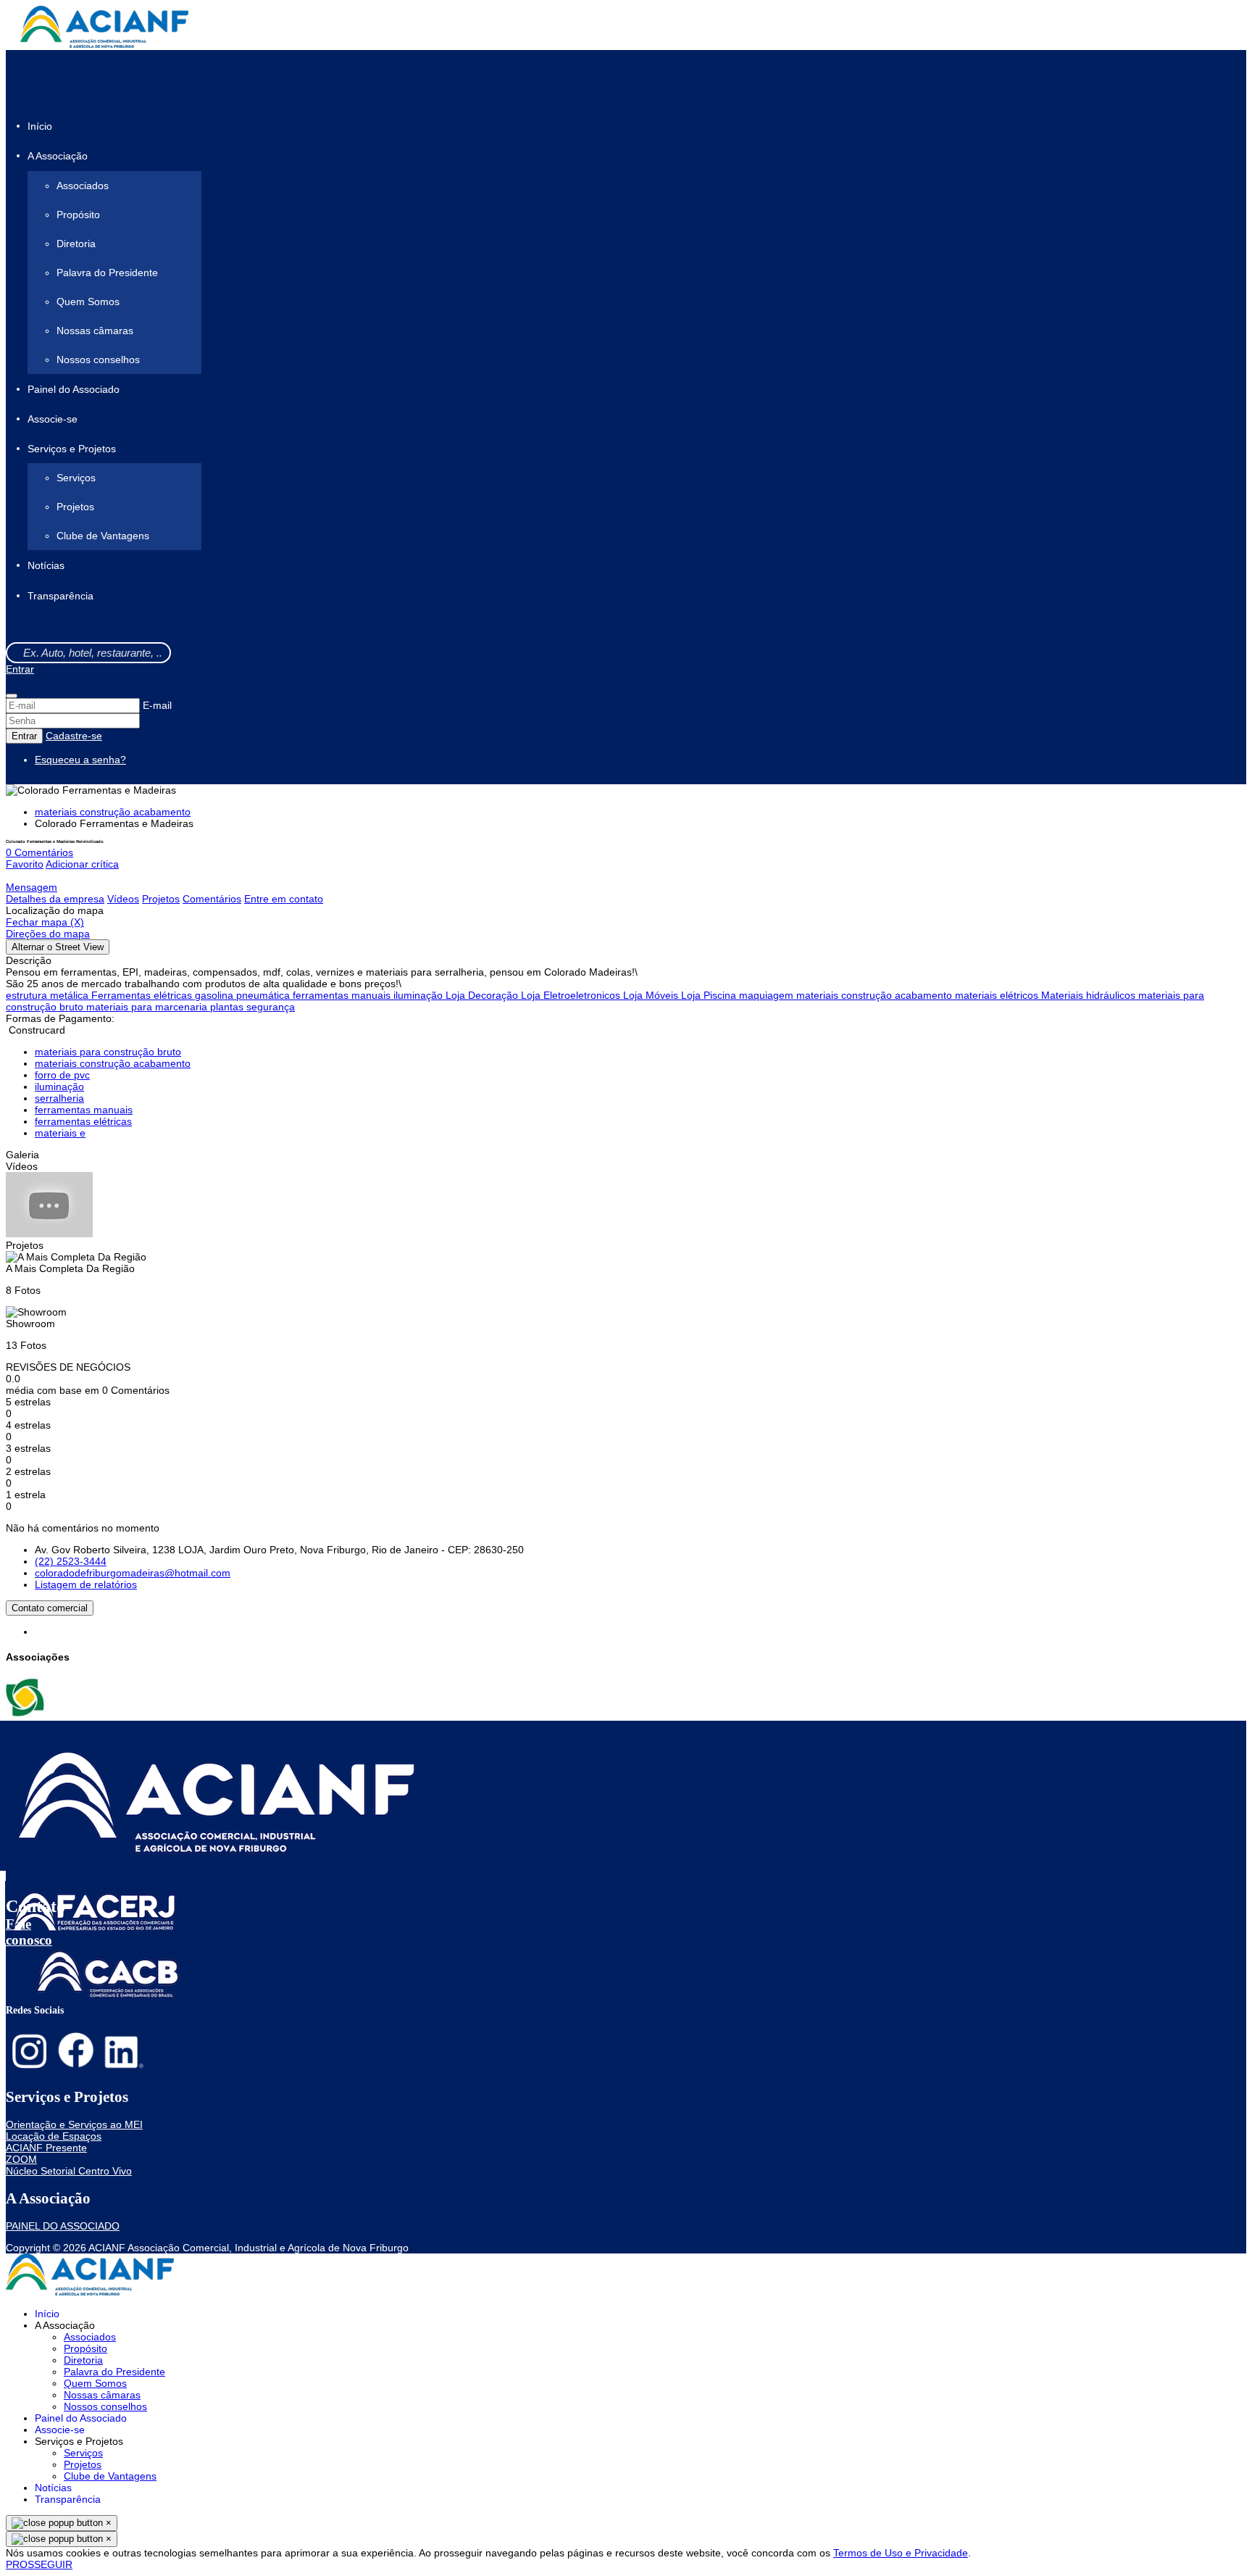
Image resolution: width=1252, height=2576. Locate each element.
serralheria (59, 1098)
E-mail (157, 705)
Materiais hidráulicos (1090, 995)
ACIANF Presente (46, 2148)
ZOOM (21, 2159)
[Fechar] (12, 696)
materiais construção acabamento (113, 812)
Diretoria (76, 244)
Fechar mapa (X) (45, 922)
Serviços (76, 478)
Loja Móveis (652, 995)
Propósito (78, 215)
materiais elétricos (998, 995)
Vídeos (123, 899)
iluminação (420, 995)
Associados (83, 186)
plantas (228, 1007)
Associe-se (53, 419)
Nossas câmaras (95, 331)
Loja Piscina (710, 995)
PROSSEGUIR (39, 2564)
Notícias (46, 566)
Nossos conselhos (98, 360)
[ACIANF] (27, 1715)
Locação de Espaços (54, 2136)
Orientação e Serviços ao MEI (74, 2124)
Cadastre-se (74, 736)
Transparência (60, 596)
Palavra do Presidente (107, 273)
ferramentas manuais (343, 995)
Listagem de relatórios (86, 1584)
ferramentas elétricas (83, 1121)
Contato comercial (50, 1608)
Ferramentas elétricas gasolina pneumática (192, 995)
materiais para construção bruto (108, 1052)
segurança (271, 1007)
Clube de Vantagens (103, 536)
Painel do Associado (74, 389)
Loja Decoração (483, 995)
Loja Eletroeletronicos (572, 995)
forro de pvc (62, 1075)
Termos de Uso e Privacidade (901, 2553)
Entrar (20, 669)
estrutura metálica (49, 995)
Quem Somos (88, 302)
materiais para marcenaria (148, 1007)
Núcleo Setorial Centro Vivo (69, 2171)
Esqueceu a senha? (80, 760)
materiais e (60, 1133)
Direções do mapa (48, 934)
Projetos (75, 507)
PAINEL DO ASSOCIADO (63, 2226)
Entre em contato (284, 899)
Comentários (212, 899)
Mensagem (32, 887)
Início (40, 126)
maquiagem (768, 995)
